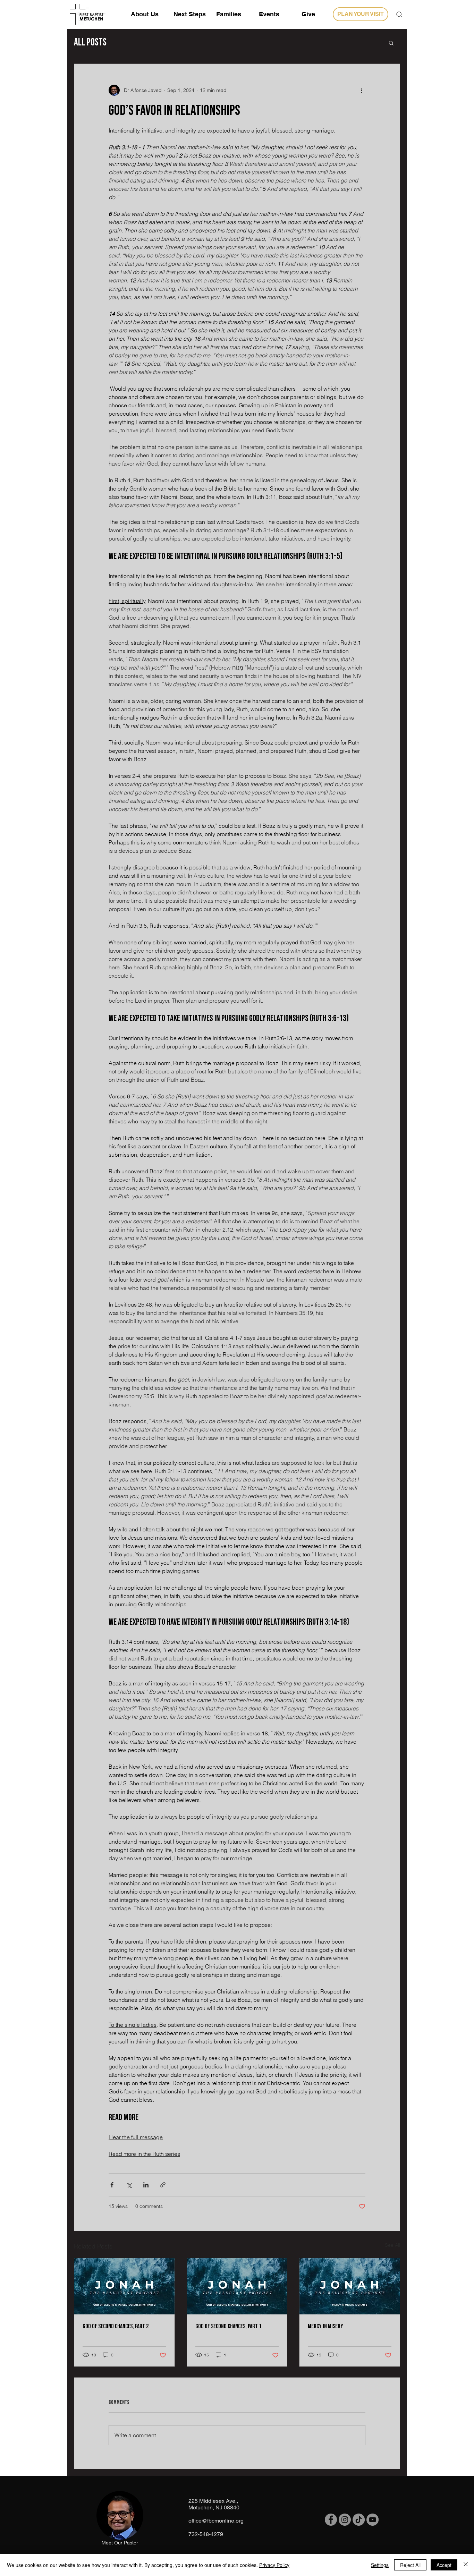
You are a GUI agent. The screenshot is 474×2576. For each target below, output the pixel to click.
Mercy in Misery (325, 2326)
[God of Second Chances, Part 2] (124, 2286)
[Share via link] (163, 2185)
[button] (399, 14)
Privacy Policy (274, 2565)
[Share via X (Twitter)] (129, 2185)
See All (392, 2245)
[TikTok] (359, 2520)
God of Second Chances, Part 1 (228, 2326)
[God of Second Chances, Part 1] (237, 2286)
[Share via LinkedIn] (146, 2185)
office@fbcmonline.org (216, 2521)
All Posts (90, 42)
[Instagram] (345, 2520)
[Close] (466, 2565)
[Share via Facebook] (112, 2185)
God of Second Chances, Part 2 (116, 2326)
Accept (444, 2565)
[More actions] (361, 90)
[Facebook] (331, 2520)
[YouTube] (373, 2520)
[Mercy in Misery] (350, 2286)
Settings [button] (380, 2565)
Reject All (410, 2565)
